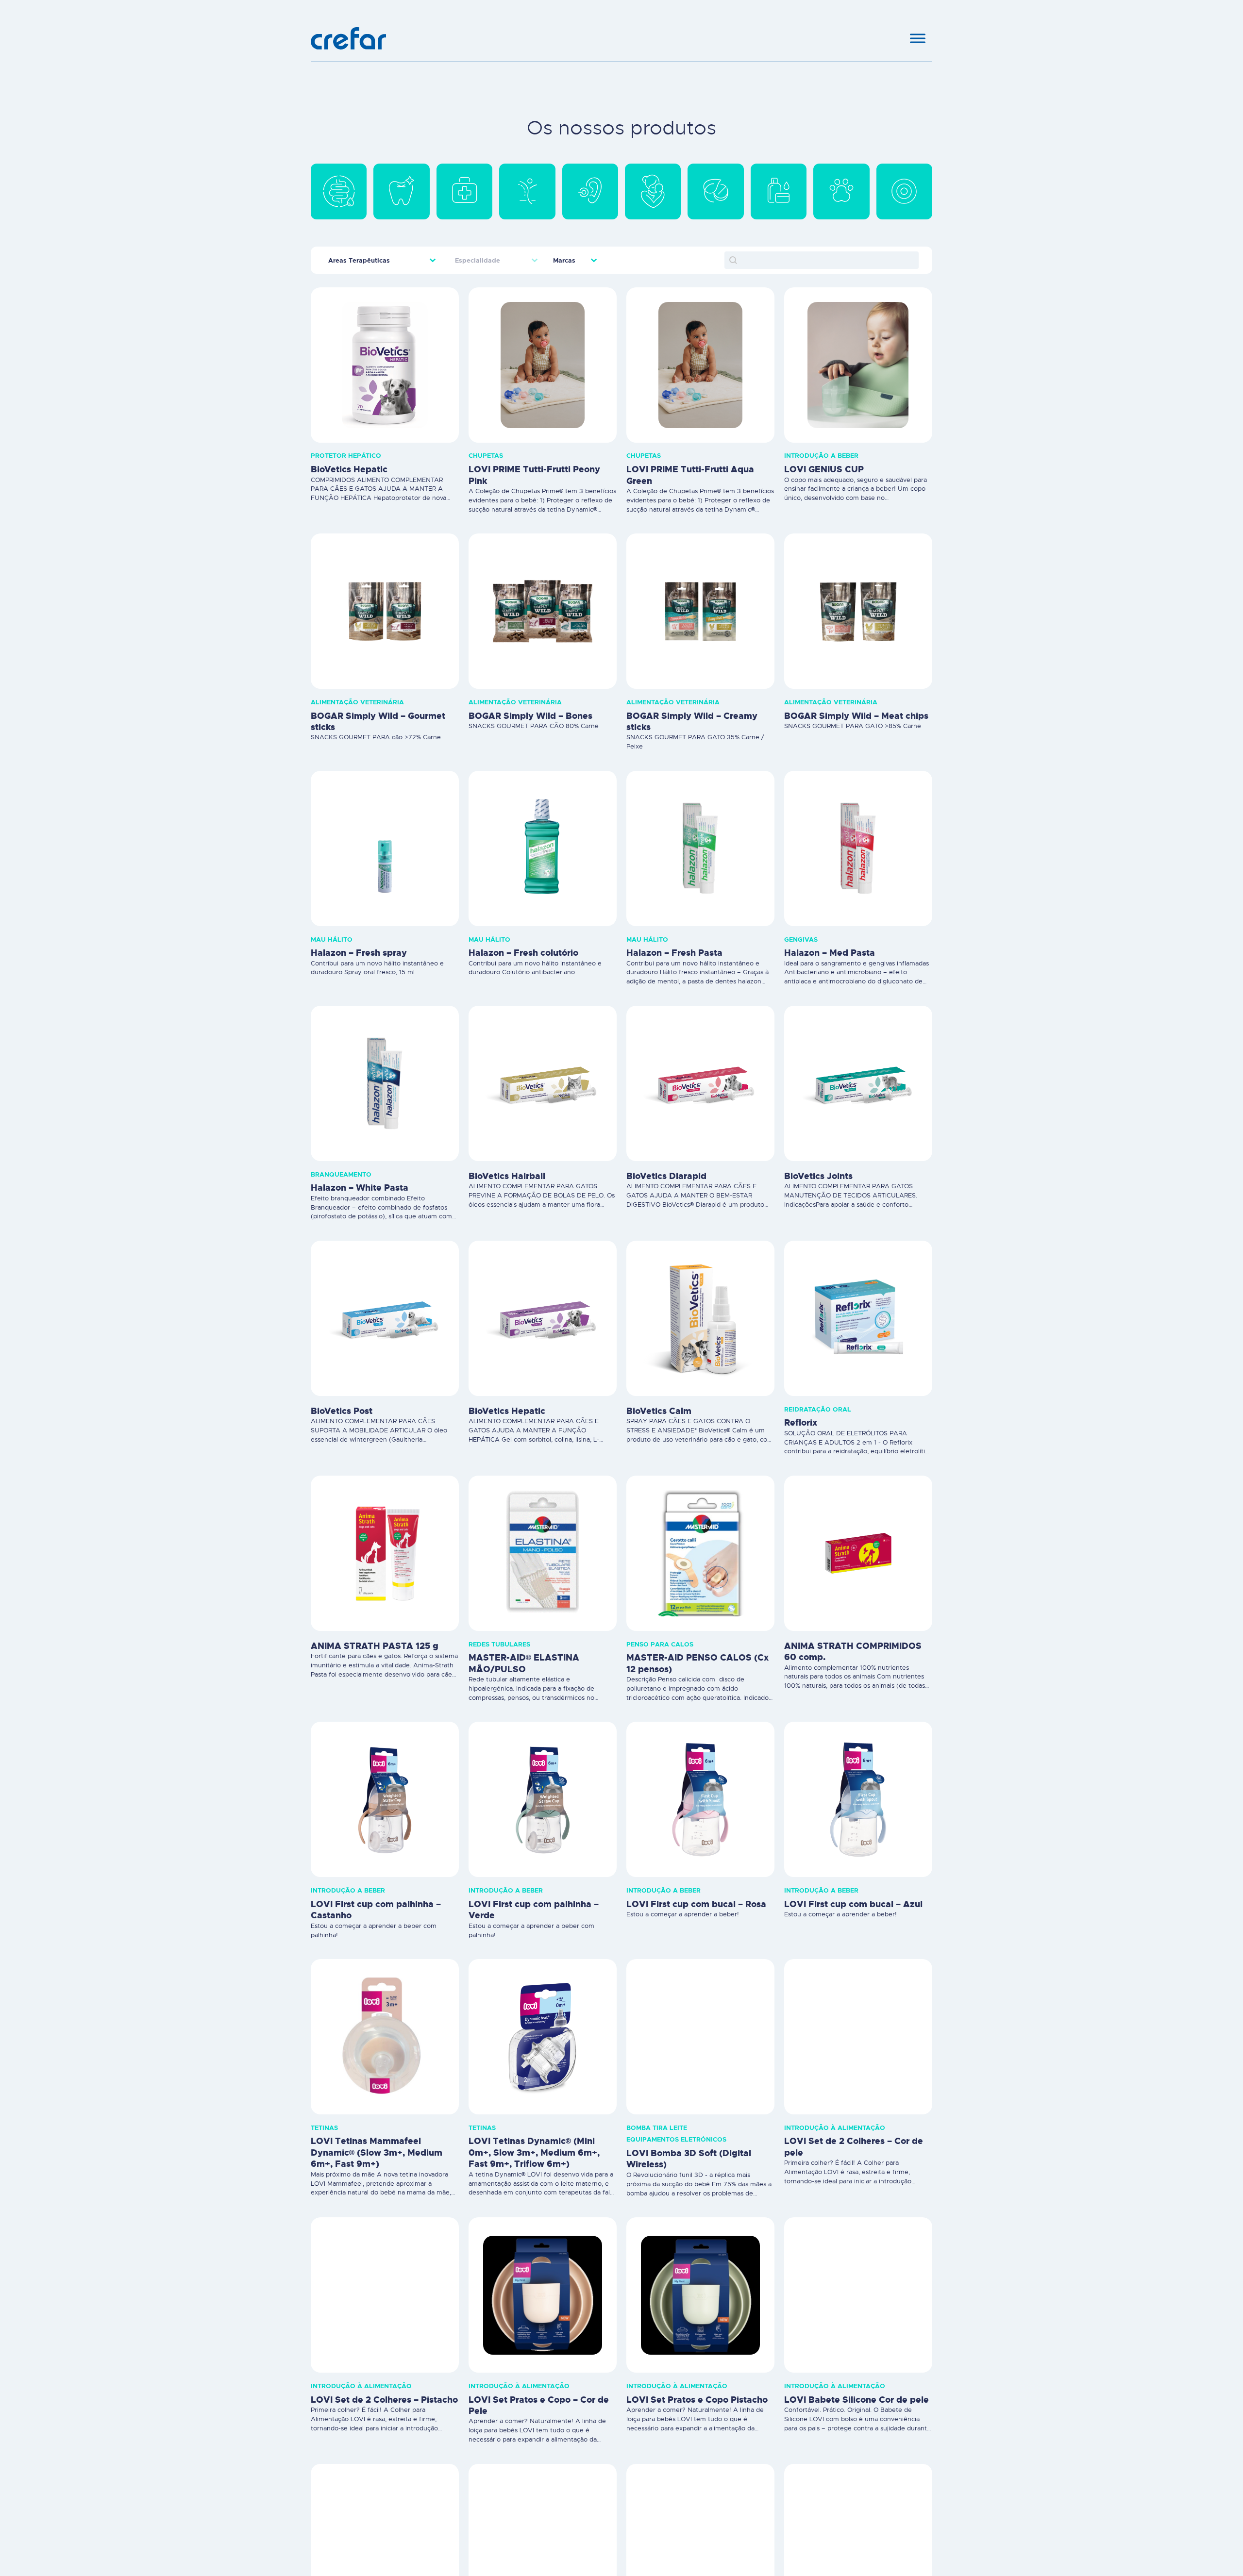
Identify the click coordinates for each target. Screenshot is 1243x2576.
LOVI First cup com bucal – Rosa (696, 1904)
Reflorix (801, 1423)
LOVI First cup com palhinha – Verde (534, 1910)
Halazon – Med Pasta (830, 953)
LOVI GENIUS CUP (824, 469)
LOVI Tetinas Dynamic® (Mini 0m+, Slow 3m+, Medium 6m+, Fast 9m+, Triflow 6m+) (534, 2152)
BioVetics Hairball (507, 1176)
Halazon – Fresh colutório (523, 953)
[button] (339, 191)
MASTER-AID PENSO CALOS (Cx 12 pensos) (697, 1663)
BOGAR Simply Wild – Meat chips (856, 716)
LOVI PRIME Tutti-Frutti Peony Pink (534, 475)
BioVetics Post (342, 1411)
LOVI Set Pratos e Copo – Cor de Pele (539, 2405)
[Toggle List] (433, 260)
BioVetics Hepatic (349, 469)
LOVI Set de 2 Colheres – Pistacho (384, 2400)
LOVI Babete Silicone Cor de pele (857, 2400)
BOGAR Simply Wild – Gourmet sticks (378, 722)
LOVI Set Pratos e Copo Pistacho (697, 2400)
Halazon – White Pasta (360, 1188)
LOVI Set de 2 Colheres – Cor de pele (854, 2147)
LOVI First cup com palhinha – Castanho (376, 1910)
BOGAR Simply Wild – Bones (530, 716)
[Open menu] (918, 38)
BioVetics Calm (659, 1411)
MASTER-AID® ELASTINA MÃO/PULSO (524, 1663)
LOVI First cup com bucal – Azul (853, 1904)
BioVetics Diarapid (666, 1176)
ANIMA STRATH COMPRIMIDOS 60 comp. (853, 1652)
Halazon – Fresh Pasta (674, 953)
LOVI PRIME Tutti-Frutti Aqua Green (690, 475)
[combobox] (374, 260)
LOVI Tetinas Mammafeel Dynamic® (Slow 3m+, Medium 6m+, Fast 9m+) (377, 2152)
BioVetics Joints (818, 1176)
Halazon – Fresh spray (359, 953)
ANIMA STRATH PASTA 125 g (375, 1646)
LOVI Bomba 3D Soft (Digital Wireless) (689, 2159)
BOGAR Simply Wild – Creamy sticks (692, 722)
